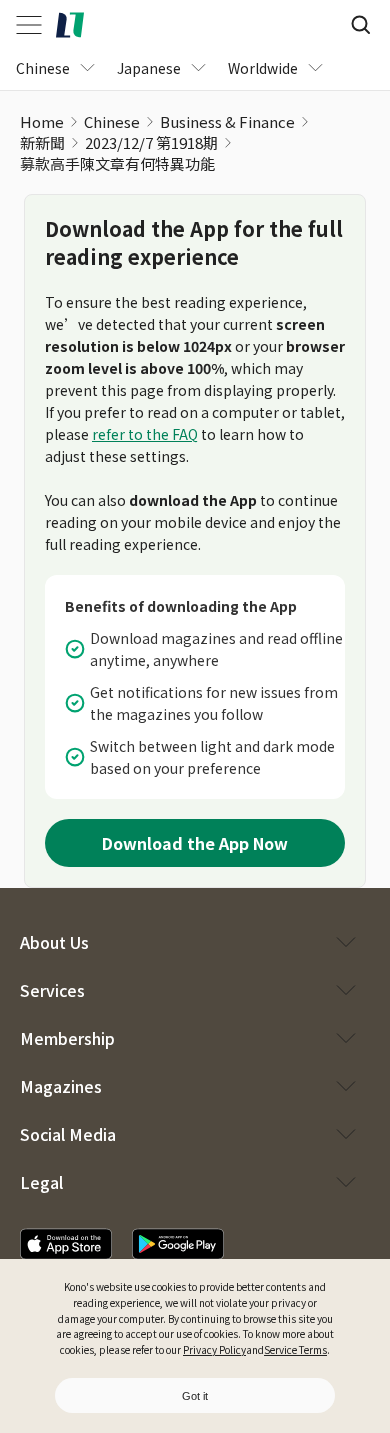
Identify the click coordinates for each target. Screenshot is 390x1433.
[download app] (66, 1244)
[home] (70, 25)
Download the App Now (195, 843)
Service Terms (295, 1349)
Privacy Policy (214, 1349)
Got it (195, 1396)
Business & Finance (227, 121)
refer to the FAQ (145, 434)
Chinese (112, 121)
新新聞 (42, 142)
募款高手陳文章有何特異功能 (117, 163)
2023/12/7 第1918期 (151, 142)
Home (42, 121)
